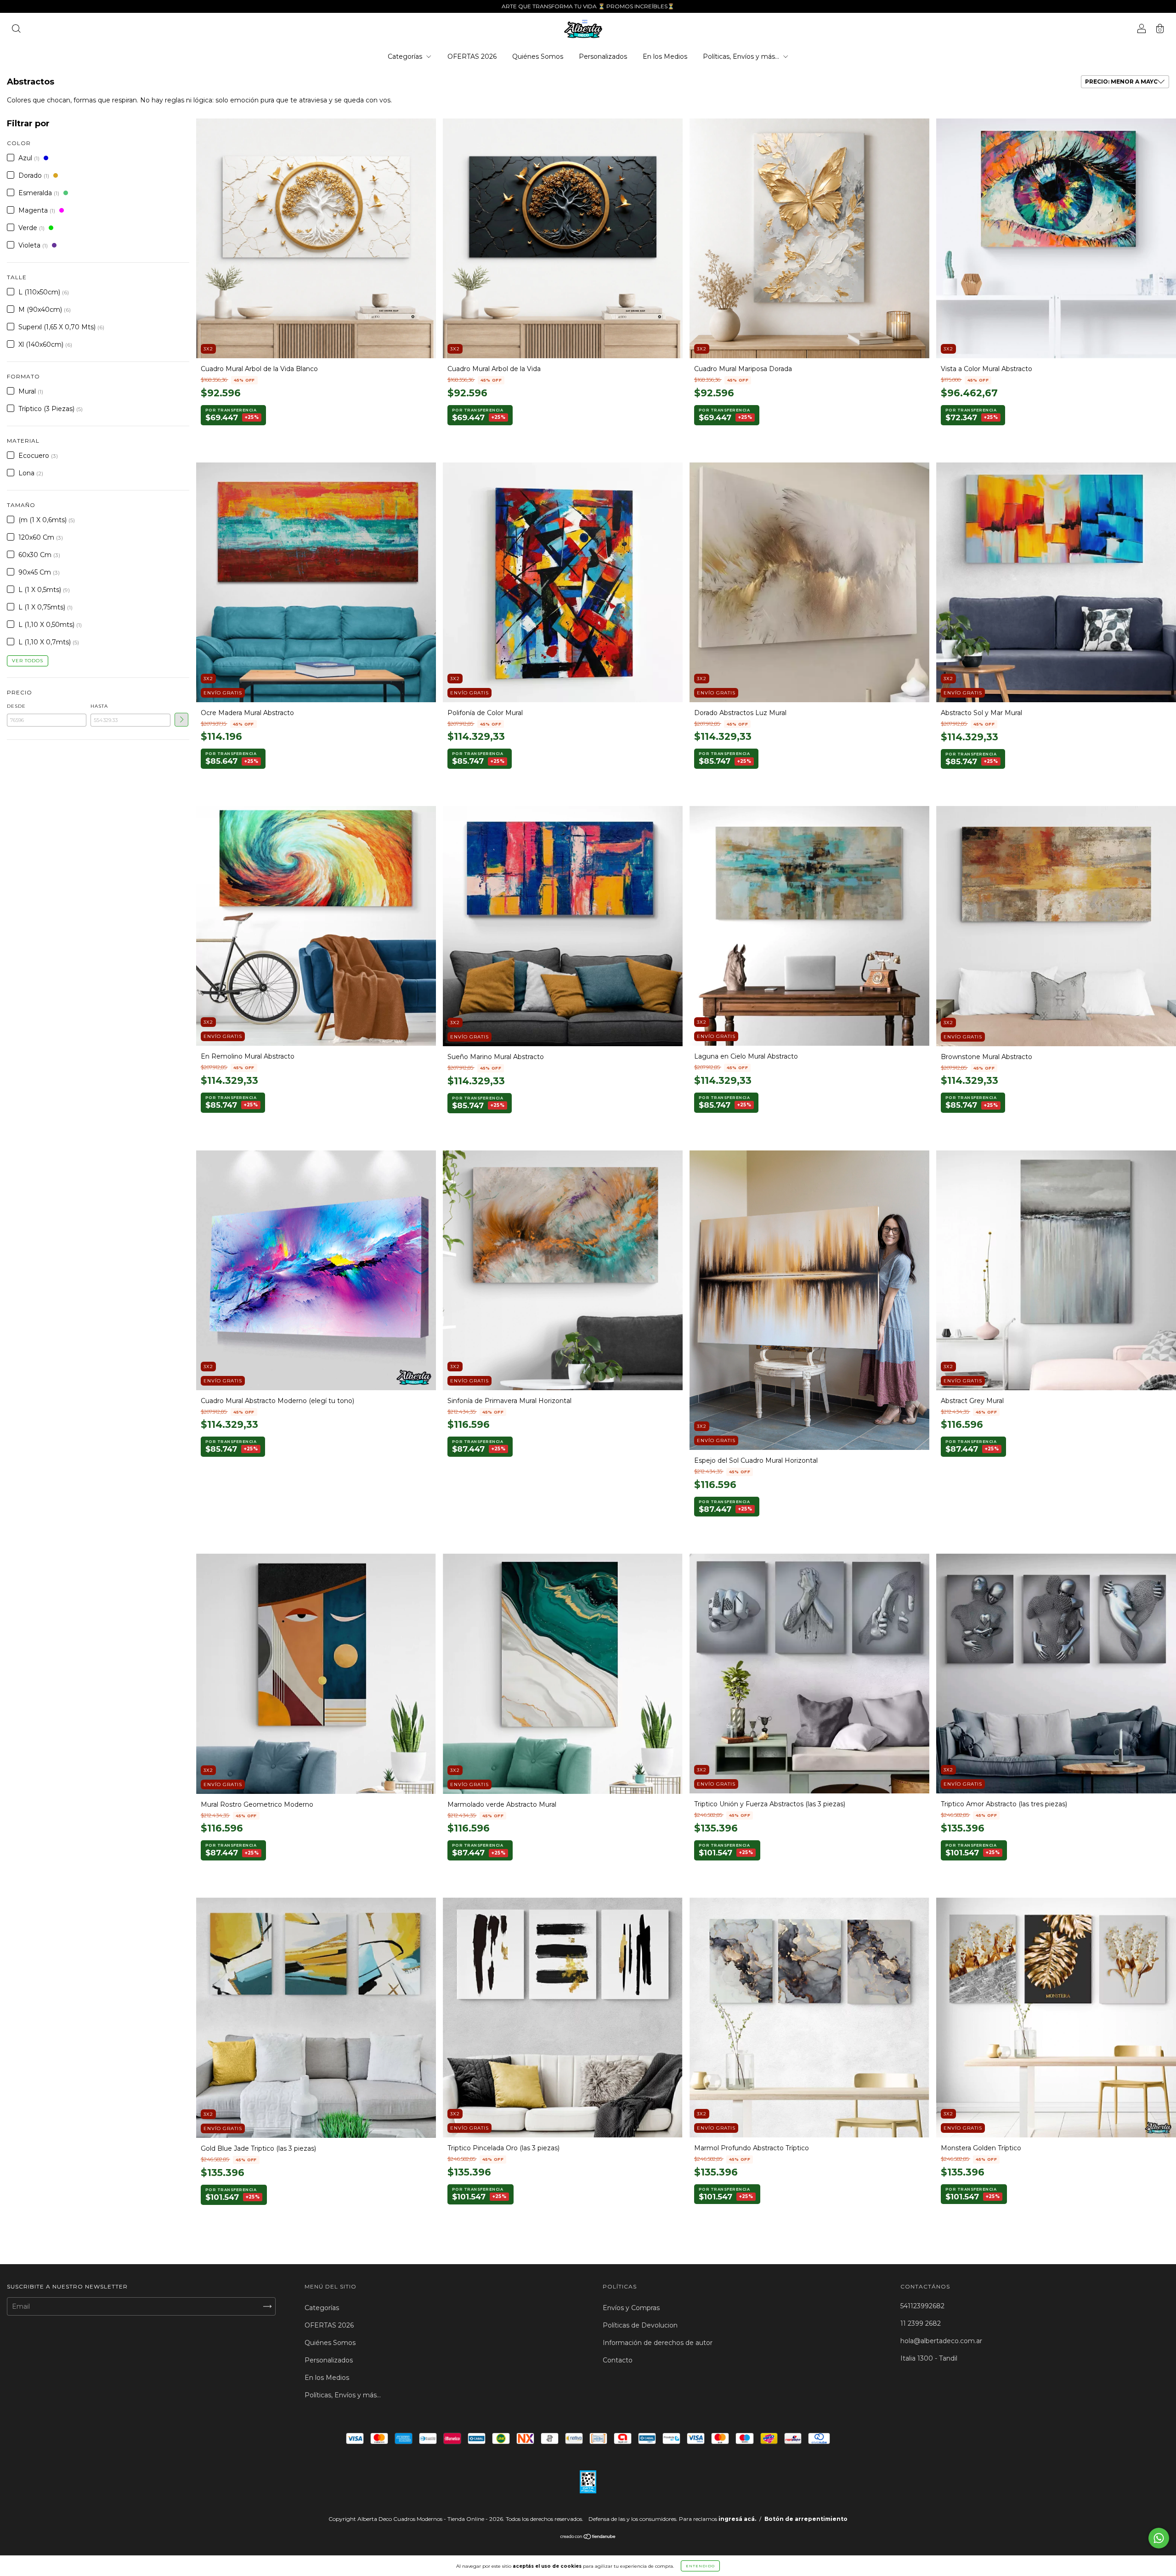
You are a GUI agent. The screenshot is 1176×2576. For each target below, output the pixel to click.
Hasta (99, 706)
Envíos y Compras (631, 2308)
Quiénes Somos (538, 56)
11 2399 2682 (921, 2323)
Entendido (700, 2566)
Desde (16, 706)
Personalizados (603, 56)
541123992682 (922, 2306)
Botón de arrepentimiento (806, 2519)
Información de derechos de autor (658, 2343)
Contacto (618, 2360)
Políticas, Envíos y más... (742, 56)
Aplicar (181, 720)
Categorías (406, 56)
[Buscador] (16, 30)
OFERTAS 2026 (472, 56)
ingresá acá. (737, 2519)
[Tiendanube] (588, 2537)
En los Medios (665, 56)
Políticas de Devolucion (640, 2325)
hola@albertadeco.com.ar (941, 2341)
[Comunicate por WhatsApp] (1159, 2538)
